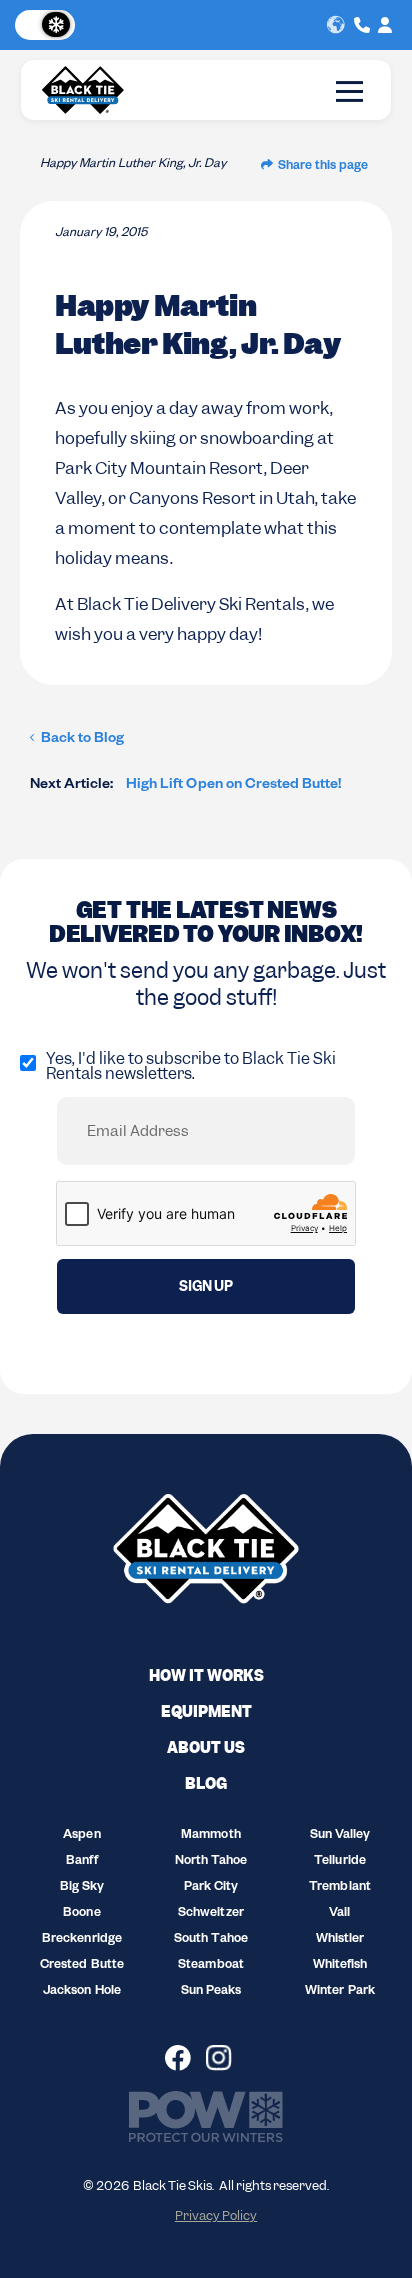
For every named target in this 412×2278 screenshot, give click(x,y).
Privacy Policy (216, 2215)
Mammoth (210, 1836)
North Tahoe (211, 1862)
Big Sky (82, 1888)
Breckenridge (81, 1940)
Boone (81, 1914)
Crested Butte (81, 1966)
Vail (339, 1914)
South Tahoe (210, 1940)
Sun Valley (340, 1836)
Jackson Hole (81, 1992)
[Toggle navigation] (349, 91)
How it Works (206, 1676)
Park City (211, 1888)
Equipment (206, 1712)
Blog (206, 1784)
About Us (206, 1748)
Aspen (81, 1836)
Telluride (339, 1862)
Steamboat (210, 1966)
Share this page (323, 167)
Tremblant (339, 1888)
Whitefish (340, 1966)
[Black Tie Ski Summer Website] (49, 25)
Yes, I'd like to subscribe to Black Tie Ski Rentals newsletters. (191, 1066)
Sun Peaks (211, 1992)
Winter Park (339, 1992)
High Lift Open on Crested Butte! (185, 786)
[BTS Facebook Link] (185, 2058)
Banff (81, 1862)
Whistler (340, 1940)
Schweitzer (210, 1914)
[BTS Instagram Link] (226, 2058)
